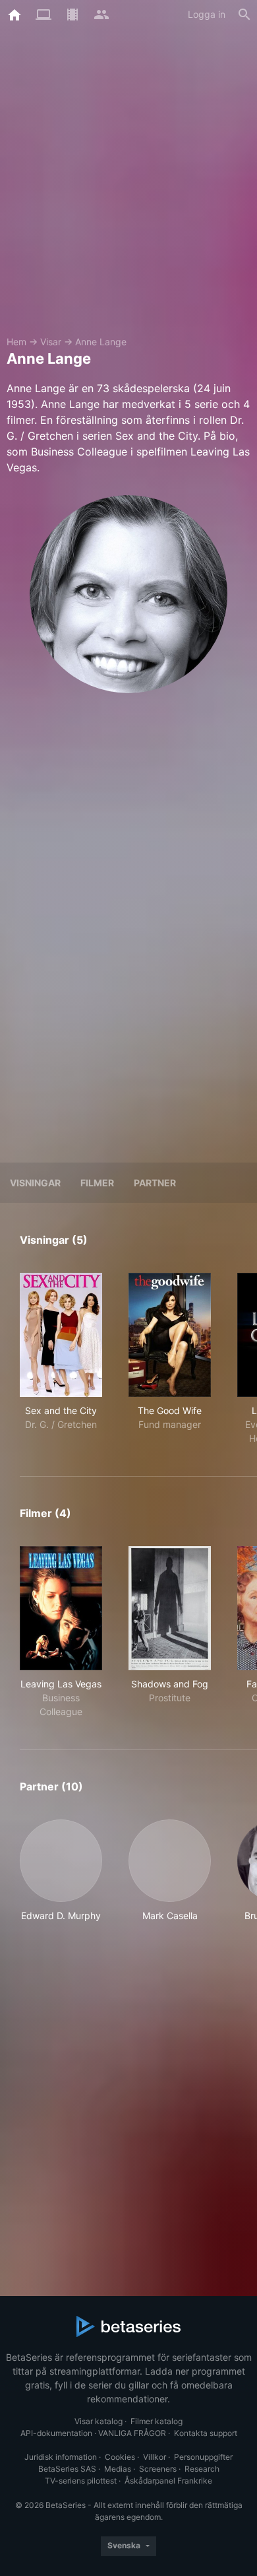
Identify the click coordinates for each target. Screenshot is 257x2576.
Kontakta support (206, 2433)
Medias (118, 2469)
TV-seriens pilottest (81, 2481)
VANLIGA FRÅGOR (132, 2433)
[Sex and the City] (61, 1335)
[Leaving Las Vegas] (61, 1608)
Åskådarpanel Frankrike (168, 2481)
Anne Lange (101, 342)
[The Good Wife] (170, 1335)
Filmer (97, 1183)
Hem (16, 342)
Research (202, 2469)
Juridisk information (61, 2457)
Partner (155, 1183)
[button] (61, 1878)
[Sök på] (244, 15)
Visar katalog (99, 2421)
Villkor (155, 2457)
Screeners (158, 2469)
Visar (51, 342)
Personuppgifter (203, 2457)
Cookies (120, 2457)
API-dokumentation (56, 2433)
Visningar (35, 1183)
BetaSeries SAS (67, 2469)
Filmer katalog (157, 2421)
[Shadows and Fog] (170, 1608)
